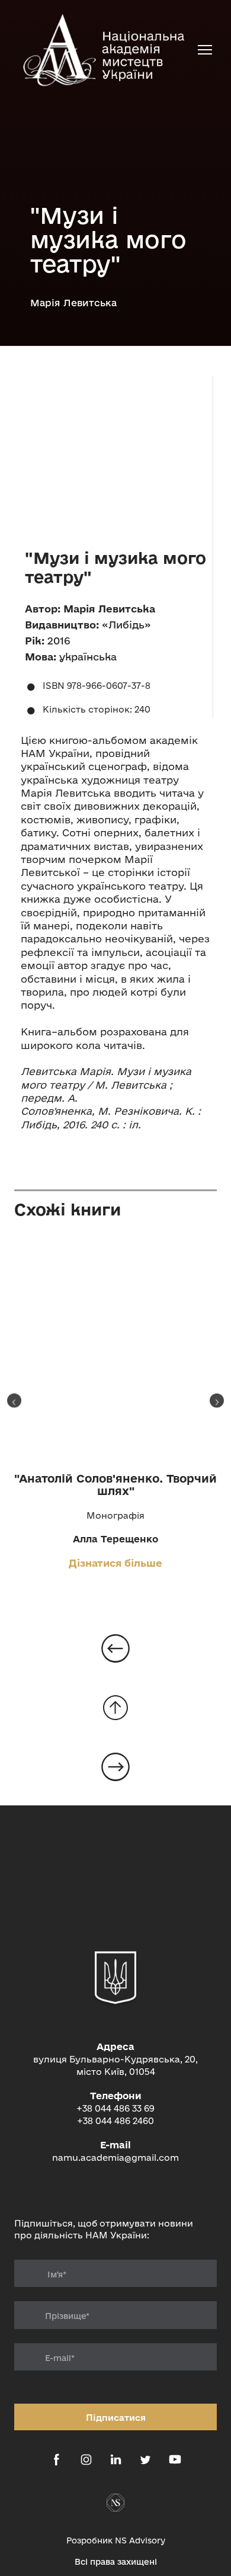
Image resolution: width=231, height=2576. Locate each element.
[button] (57, 2460)
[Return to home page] (104, 49)
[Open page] (115, 1351)
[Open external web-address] (115, 2503)
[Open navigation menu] (205, 50)
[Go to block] (115, 1708)
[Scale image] (115, 453)
